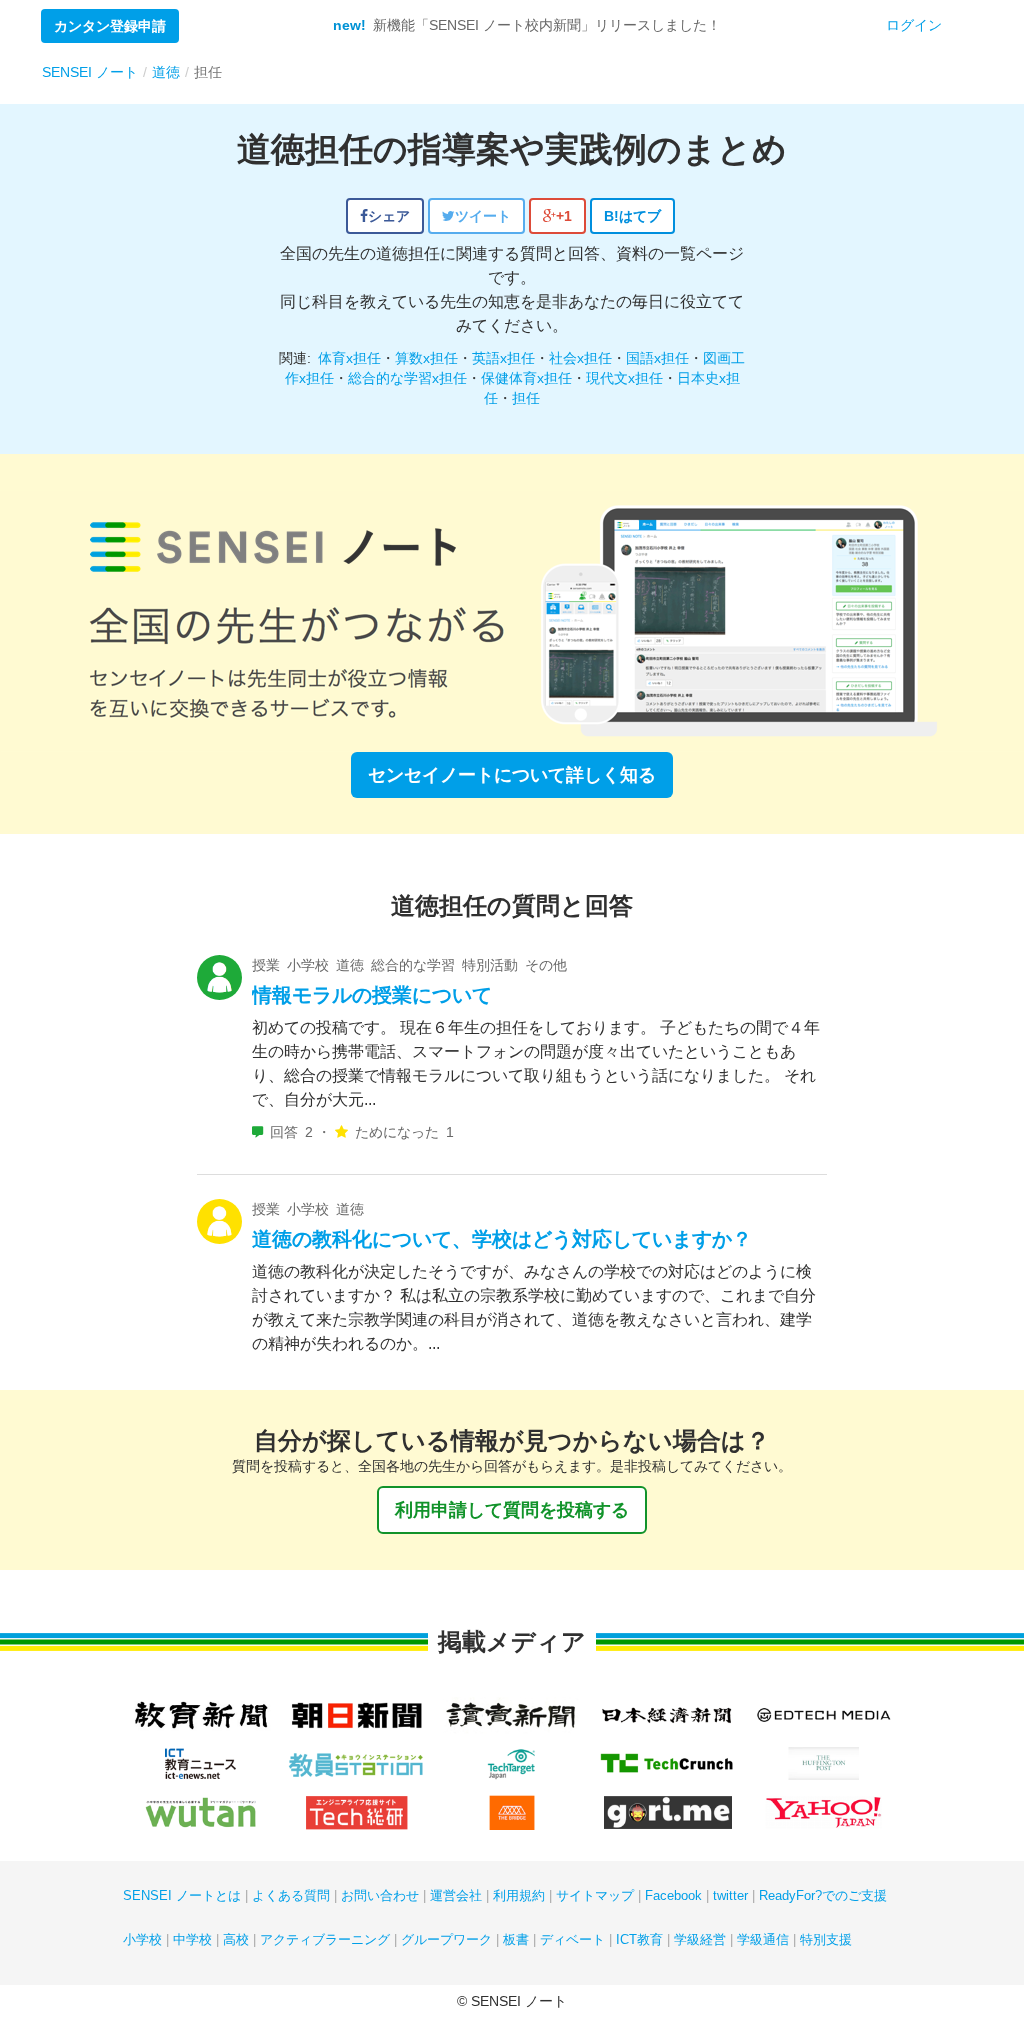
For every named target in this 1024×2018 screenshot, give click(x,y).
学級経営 (700, 1939)
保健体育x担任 (526, 378)
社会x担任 (580, 358)
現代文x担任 (624, 378)
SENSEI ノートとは (182, 1895)
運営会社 (456, 1895)
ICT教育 (639, 1939)
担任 (526, 398)
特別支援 (826, 1939)
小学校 (142, 1939)
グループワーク (446, 1939)
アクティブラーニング (325, 1939)
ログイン (914, 25)
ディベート (572, 1939)
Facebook (673, 1895)
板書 (516, 1939)
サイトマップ (595, 1895)
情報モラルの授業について (372, 995)
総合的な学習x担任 (407, 378)
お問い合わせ (380, 1895)
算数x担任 (426, 358)
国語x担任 (657, 358)
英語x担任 (503, 358)
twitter (730, 1895)
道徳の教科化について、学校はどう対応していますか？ (502, 1239)
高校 (236, 1939)
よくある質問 (291, 1895)
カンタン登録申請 (110, 26)
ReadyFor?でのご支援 (823, 1895)
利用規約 (519, 1895)
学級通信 (763, 1939)
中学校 (192, 1939)
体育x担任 (349, 358)
